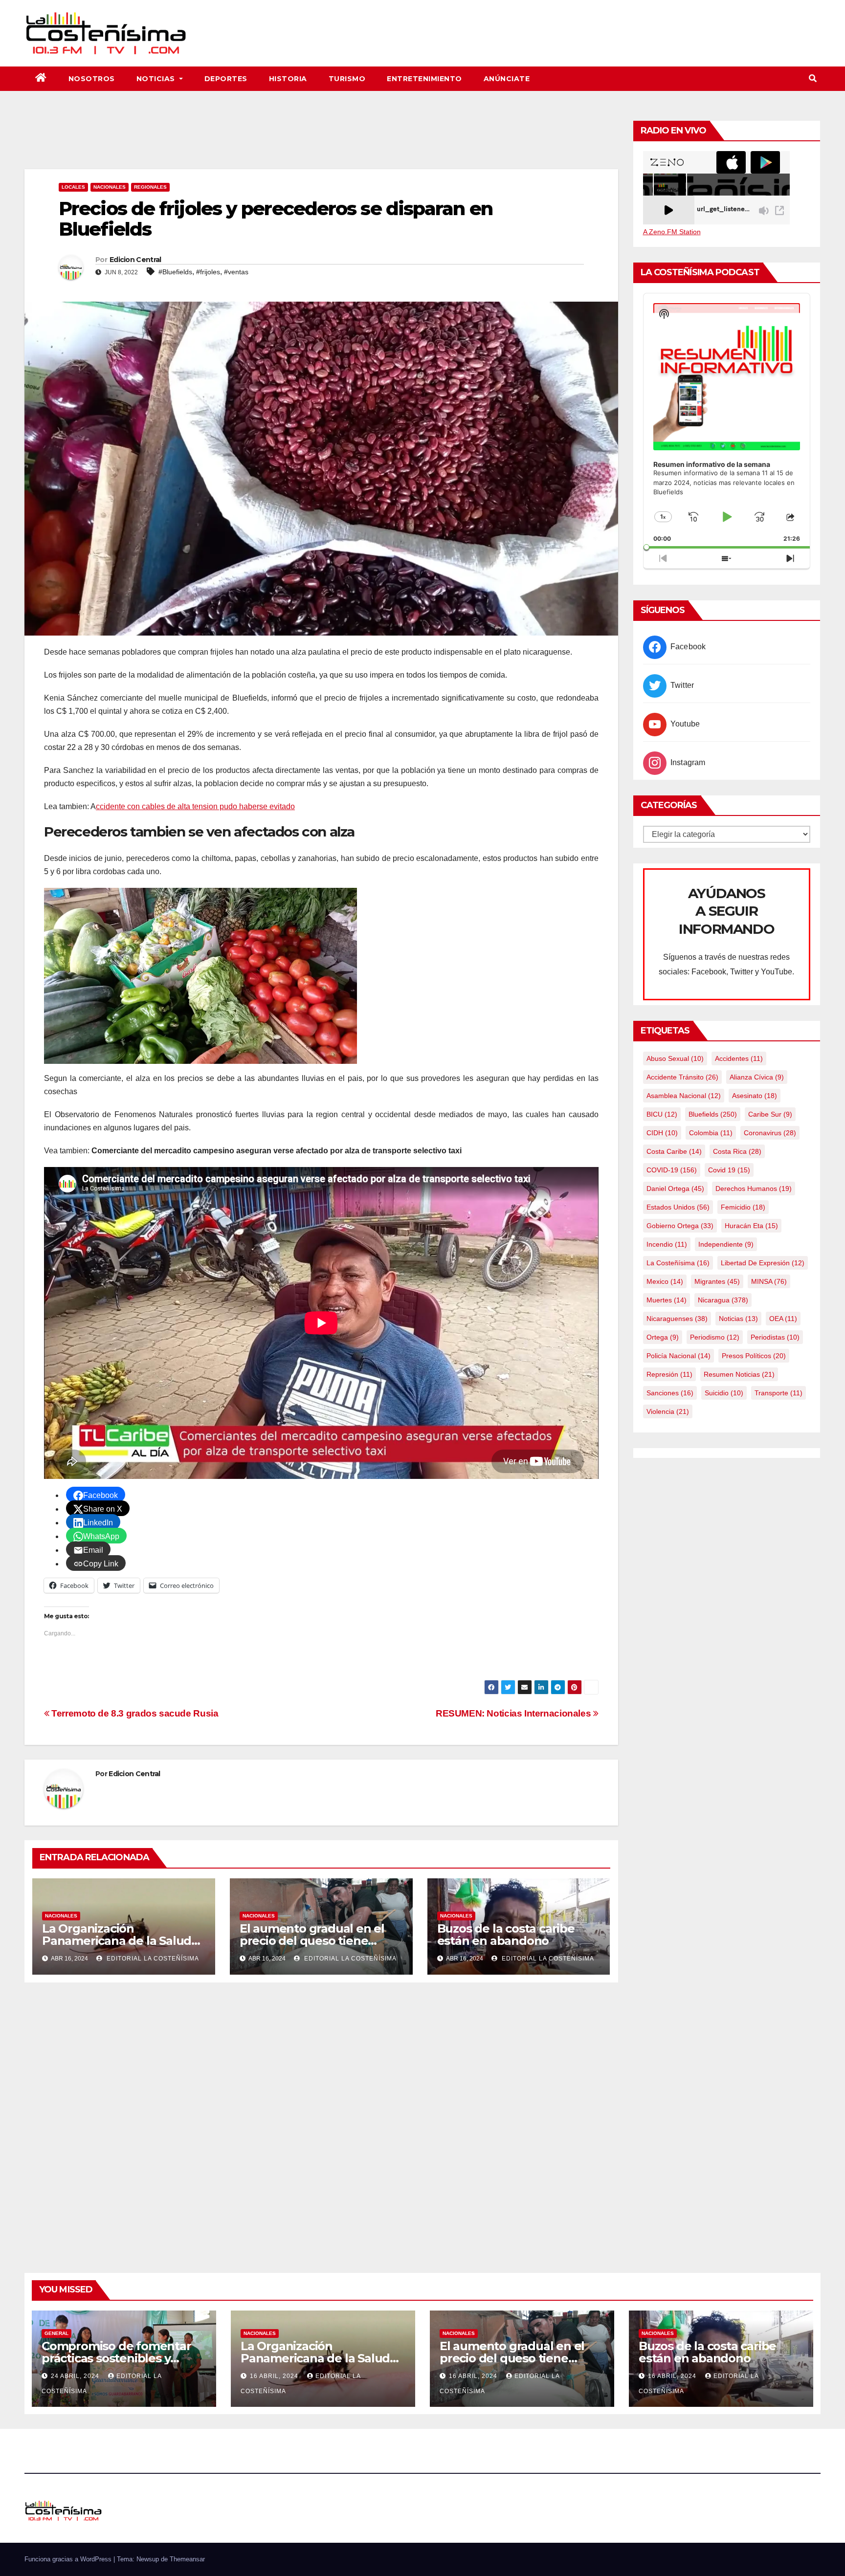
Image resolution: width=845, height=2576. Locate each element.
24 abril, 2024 (76, 2376)
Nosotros (92, 79)
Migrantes (717, 1281)
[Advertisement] (321, 142)
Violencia (668, 1411)
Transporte (778, 1393)
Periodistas (775, 1337)
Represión (669, 1374)
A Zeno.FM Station (672, 232)
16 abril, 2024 (275, 2376)
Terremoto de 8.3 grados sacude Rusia (134, 1713)
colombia (711, 1133)
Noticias (157, 79)
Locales (73, 187)
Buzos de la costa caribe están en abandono (506, 1935)
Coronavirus (770, 1133)
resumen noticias (739, 1374)
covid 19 (729, 1170)
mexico (665, 1281)
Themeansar (187, 2559)
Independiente (726, 1244)
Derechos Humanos (754, 1189)
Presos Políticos (754, 1356)
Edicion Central (135, 260)
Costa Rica (737, 1151)
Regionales (150, 187)
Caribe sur (770, 1114)
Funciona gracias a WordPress (69, 2559)
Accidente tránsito (682, 1077)
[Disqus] (321, 2116)
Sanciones (670, 1393)
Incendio (667, 1244)
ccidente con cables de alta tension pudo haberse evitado (195, 806)
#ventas (236, 272)
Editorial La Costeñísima (152, 1959)
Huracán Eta (751, 1226)
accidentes (739, 1058)
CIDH (662, 1133)
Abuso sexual (675, 1058)
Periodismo (715, 1337)
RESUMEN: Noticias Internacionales (514, 1713)
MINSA (769, 1281)
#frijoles (208, 272)
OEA (783, 1319)
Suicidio (724, 1393)
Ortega (663, 1337)
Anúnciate (507, 79)
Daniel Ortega (675, 1189)
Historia (288, 79)
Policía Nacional (678, 1356)
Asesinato (755, 1096)
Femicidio (743, 1207)
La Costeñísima (678, 1263)
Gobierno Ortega (680, 1226)
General (56, 2333)
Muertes (667, 1300)
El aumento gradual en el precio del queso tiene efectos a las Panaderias (312, 1941)
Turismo (347, 79)
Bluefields (713, 1114)
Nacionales (110, 187)
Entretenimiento (424, 79)
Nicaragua (723, 1300)
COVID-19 (672, 1170)
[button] (813, 78)
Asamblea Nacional (684, 1096)
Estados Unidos (678, 1207)
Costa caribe (674, 1151)
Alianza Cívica (757, 1077)
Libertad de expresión (763, 1263)
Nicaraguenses (677, 1319)
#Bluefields (175, 272)
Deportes (226, 79)
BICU (662, 1114)
